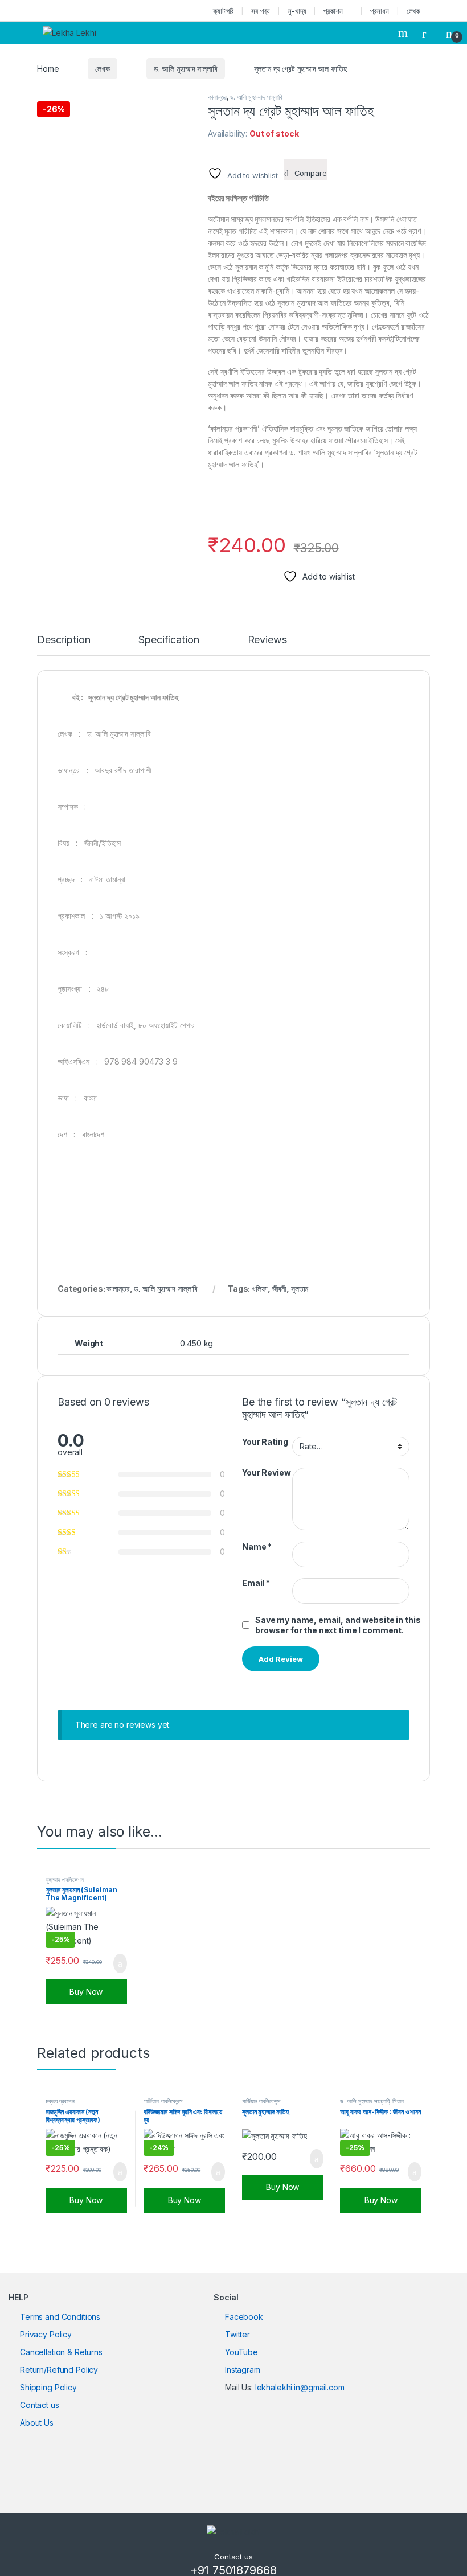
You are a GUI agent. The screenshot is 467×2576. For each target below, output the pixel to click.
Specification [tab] (169, 640)
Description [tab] (64, 640)
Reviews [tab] (267, 640)
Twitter (237, 2334)
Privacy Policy (46, 2334)
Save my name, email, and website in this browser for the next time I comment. (338, 1625)
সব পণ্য (261, 11)
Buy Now (86, 1992)
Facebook (244, 2317)
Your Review (266, 1472)
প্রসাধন (379, 11)
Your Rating (265, 1442)
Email (256, 1583)
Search (404, 33)
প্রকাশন (333, 11)
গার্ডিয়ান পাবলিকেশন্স (163, 2101)
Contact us (40, 2405)
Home (48, 69)
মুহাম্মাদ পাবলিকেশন (64, 1880)
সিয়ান (398, 2101)
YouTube (241, 2352)
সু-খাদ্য (297, 11)
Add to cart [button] (119, 1963)
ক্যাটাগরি (223, 11)
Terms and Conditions (60, 2317)
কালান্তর (217, 97)
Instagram (243, 2370)
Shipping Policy (48, 2387)
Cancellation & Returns (61, 2352)
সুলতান (300, 1289)
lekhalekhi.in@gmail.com (300, 2387)
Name (257, 1546)
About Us (37, 2423)
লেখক (413, 11)
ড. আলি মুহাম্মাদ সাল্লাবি (186, 69)
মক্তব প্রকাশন (60, 2101)
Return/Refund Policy (59, 2370)
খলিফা (260, 1289)
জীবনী (280, 1289)
